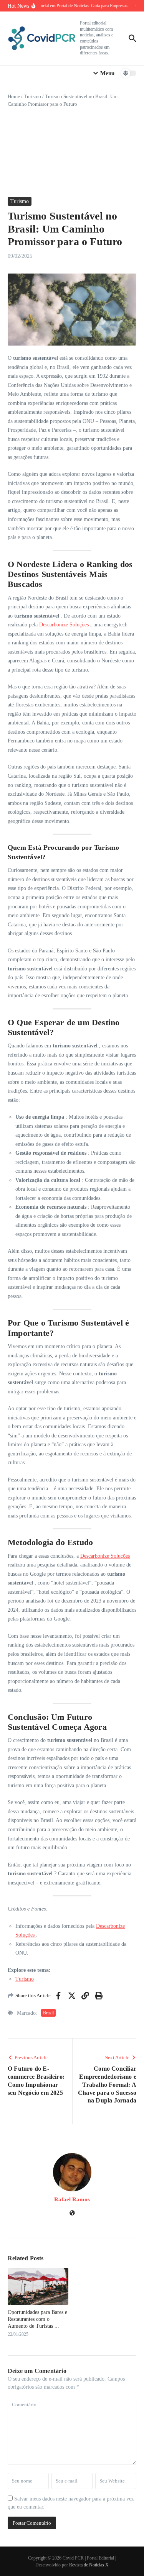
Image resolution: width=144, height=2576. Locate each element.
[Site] (72, 2214)
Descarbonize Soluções (65, 625)
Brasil (48, 2013)
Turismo (32, 96)
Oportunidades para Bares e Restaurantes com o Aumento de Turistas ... (37, 2319)
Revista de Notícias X (89, 2565)
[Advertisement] (72, 152)
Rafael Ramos (72, 2199)
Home (14, 96)
